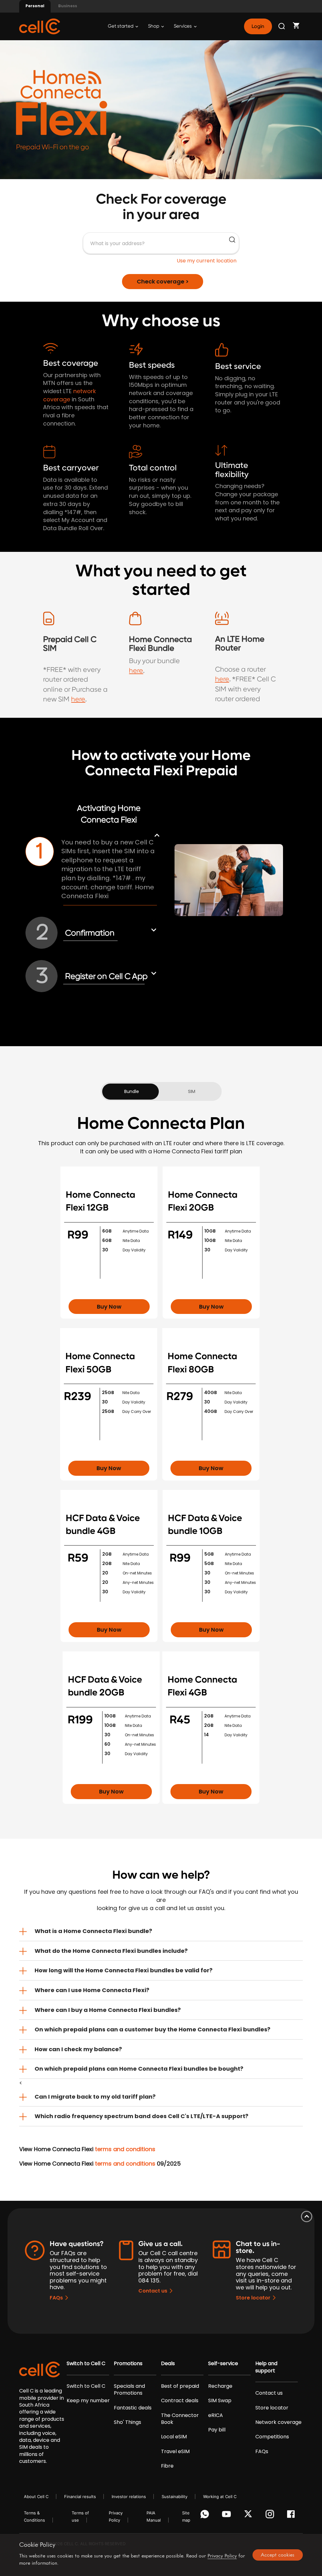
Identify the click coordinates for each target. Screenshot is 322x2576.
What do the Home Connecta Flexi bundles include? (111, 1951)
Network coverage (278, 2422)
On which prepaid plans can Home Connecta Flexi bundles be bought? (139, 2069)
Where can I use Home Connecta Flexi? (92, 1990)
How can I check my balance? (78, 2049)
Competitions (272, 2437)
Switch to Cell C (86, 2364)
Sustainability (175, 2496)
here (78, 699)
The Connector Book (180, 2419)
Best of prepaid (180, 2386)
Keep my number (88, 2401)
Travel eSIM (175, 2452)
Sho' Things (128, 2422)
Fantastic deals (133, 2408)
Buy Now (109, 1307)
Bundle (132, 1091)
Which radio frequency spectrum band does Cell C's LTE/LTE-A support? (142, 2116)
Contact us (153, 2291)
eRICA (216, 2415)
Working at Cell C (220, 2496)
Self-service (223, 2364)
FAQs (56, 2298)
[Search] (282, 26)
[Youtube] (228, 2516)
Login (258, 26)
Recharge (220, 2386)
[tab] (161, 1931)
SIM (192, 1091)
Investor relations (129, 2496)
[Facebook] (293, 2516)
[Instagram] (271, 2516)
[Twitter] (249, 2516)
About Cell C (36, 2496)
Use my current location (207, 261)
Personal (35, 6)
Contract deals (180, 2401)
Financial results (80, 2496)
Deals (168, 2364)
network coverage (69, 395)
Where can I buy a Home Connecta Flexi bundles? (108, 2010)
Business (68, 6)
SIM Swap (220, 2401)
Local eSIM (174, 2437)
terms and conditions (125, 2149)
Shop (154, 26)
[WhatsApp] (206, 2516)
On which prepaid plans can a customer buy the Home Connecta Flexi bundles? (153, 2029)
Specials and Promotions (129, 2390)
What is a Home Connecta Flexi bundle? (93, 1931)
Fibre (167, 2466)
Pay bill (217, 2430)
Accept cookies (278, 2555)
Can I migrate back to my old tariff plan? (95, 2097)
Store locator (253, 2298)
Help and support (266, 2367)
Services (183, 26)
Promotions (128, 2364)
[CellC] (40, 26)
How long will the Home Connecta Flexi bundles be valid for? (124, 1970)
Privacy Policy (222, 2556)
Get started (121, 26)
